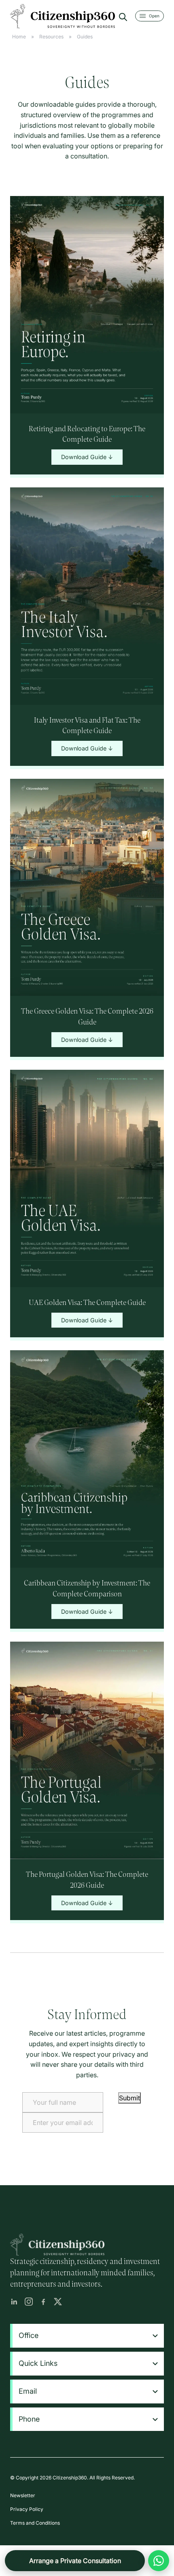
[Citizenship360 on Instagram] (29, 2302)
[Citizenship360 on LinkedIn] (14, 2302)
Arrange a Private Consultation (75, 2561)
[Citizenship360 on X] (58, 2302)
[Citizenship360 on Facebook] (43, 2302)
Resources (51, 37)
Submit (129, 2098)
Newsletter (23, 2495)
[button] (88, 2336)
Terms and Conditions (35, 2523)
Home (19, 37)
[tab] (87, 2336)
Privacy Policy (27, 2509)
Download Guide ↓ (87, 457)
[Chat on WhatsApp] (159, 2561)
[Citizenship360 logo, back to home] (63, 16)
